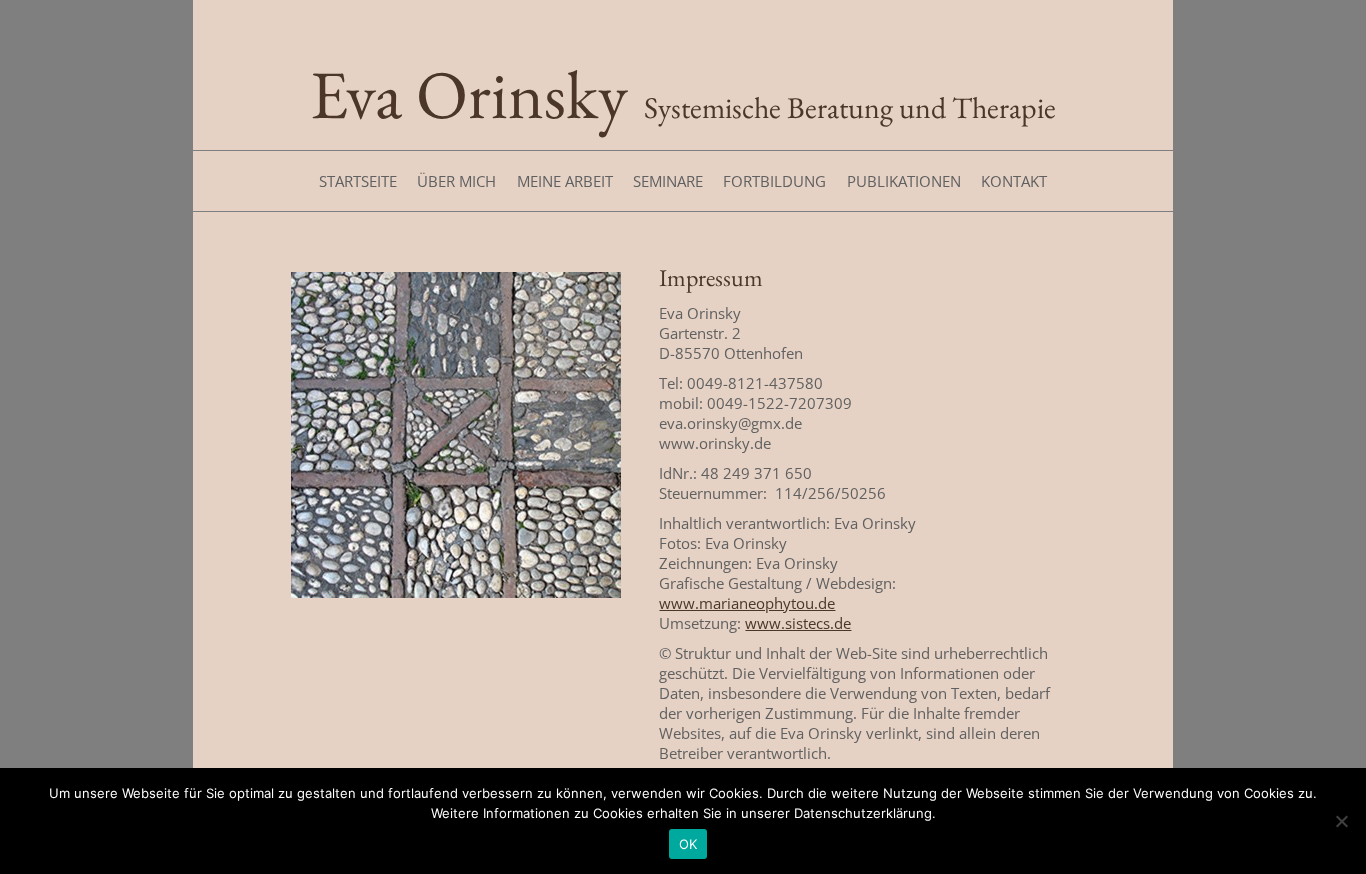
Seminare (668, 181)
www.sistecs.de (798, 623)
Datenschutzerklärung (863, 813)
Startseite (358, 181)
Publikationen (904, 181)
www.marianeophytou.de (747, 603)
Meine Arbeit (565, 181)
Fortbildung (774, 181)
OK (688, 844)
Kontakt (1014, 181)
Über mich (456, 181)
